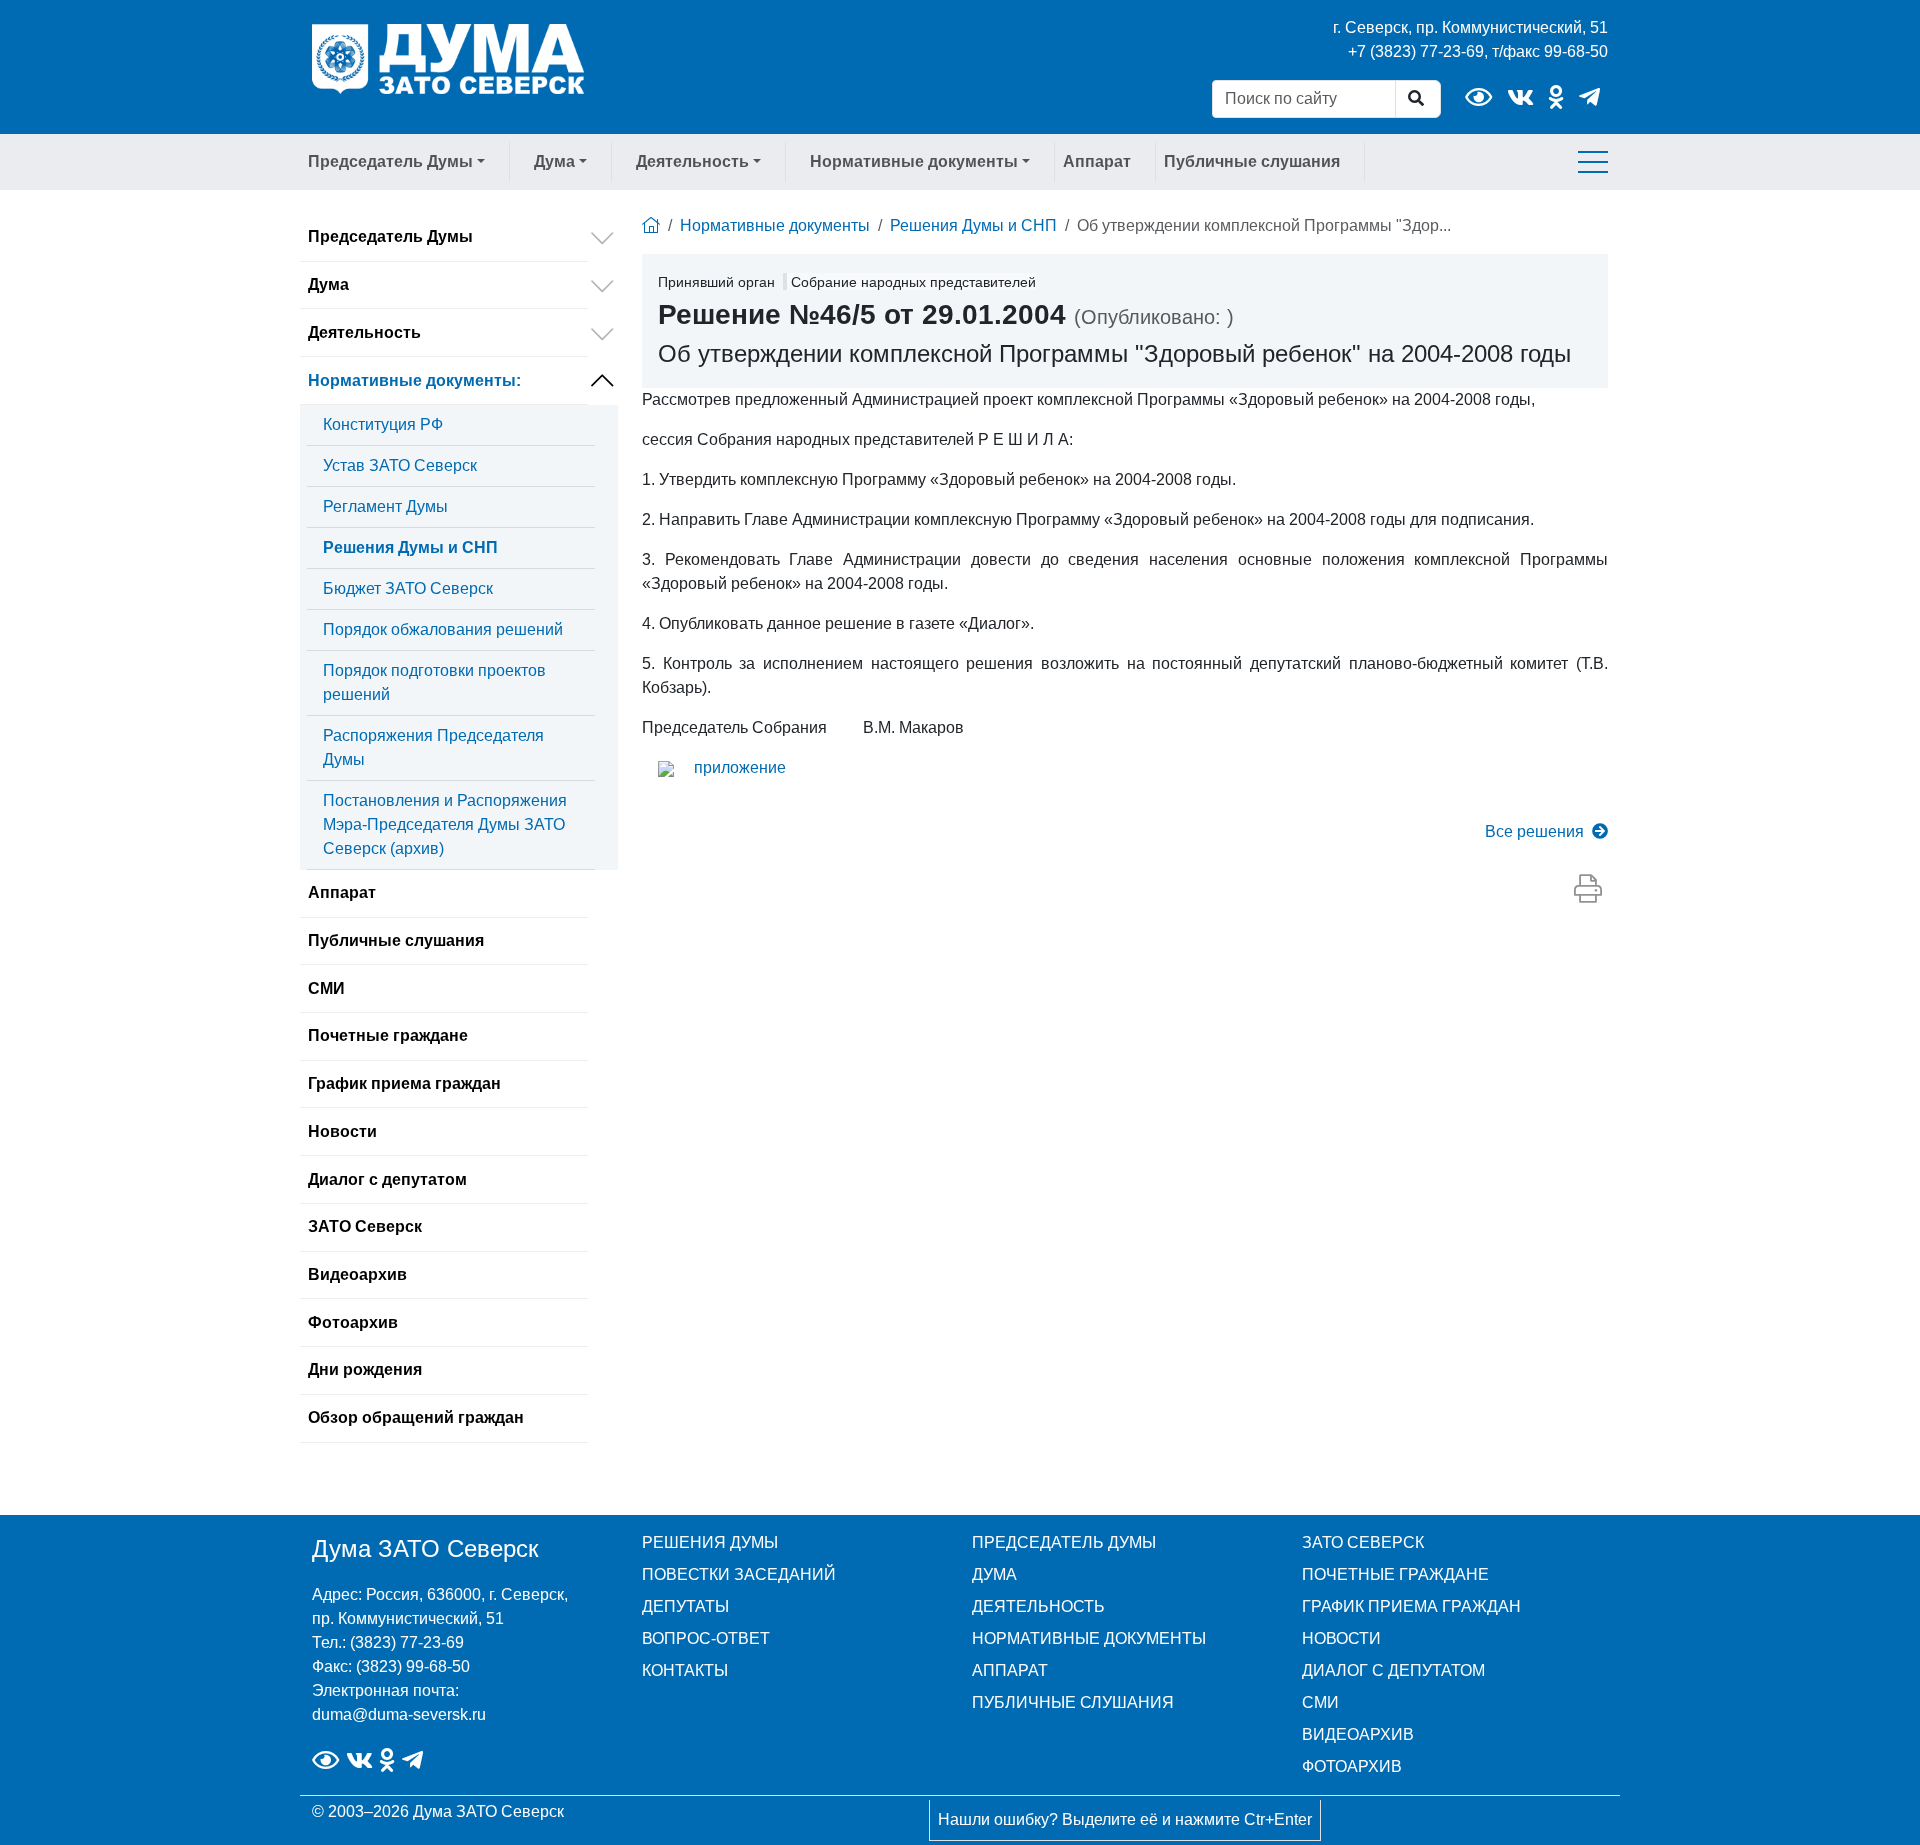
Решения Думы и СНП (410, 547)
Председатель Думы (390, 236)
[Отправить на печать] (1588, 890)
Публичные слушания (1252, 161)
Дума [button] (554, 161)
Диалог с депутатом (387, 1179)
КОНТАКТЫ (685, 1670)
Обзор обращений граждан (416, 1417)
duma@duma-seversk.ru (399, 1714)
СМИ (326, 988)
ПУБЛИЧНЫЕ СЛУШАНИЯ (1073, 1702)
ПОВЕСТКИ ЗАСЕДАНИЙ (739, 1574)
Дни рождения (365, 1369)
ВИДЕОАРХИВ (1358, 1734)
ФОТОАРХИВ (1352, 1766)
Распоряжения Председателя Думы (433, 747)
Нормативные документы (414, 380)
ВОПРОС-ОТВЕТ (706, 1638)
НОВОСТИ (1341, 1638)
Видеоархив (357, 1274)
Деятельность (364, 332)
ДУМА (994, 1574)
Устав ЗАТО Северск (400, 465)
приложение (740, 767)
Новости (342, 1131)
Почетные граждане (388, 1035)
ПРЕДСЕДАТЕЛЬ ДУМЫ (1064, 1542)
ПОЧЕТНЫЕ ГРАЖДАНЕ (1395, 1574)
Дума (328, 284)
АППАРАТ (1010, 1670)
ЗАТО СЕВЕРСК (1363, 1542)
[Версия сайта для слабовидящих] (1478, 97)
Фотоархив (353, 1322)
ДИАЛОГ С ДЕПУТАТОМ (1393, 1670)
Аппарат (1097, 161)
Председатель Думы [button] (390, 161)
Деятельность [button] (692, 161)
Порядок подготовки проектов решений (434, 682)
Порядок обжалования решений (443, 629)
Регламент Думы (385, 506)
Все (1534, 831)
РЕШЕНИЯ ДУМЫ (710, 1542)
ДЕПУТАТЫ (685, 1606)
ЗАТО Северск (365, 1226)
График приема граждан (404, 1083)
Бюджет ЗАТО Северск (408, 588)
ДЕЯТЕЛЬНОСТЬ (1038, 1606)
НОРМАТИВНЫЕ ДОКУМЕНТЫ (1089, 1638)
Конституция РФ (383, 424)
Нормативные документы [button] (914, 161)
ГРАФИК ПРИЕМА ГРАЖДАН (1411, 1606)
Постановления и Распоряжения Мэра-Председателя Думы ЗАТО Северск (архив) (445, 824)
